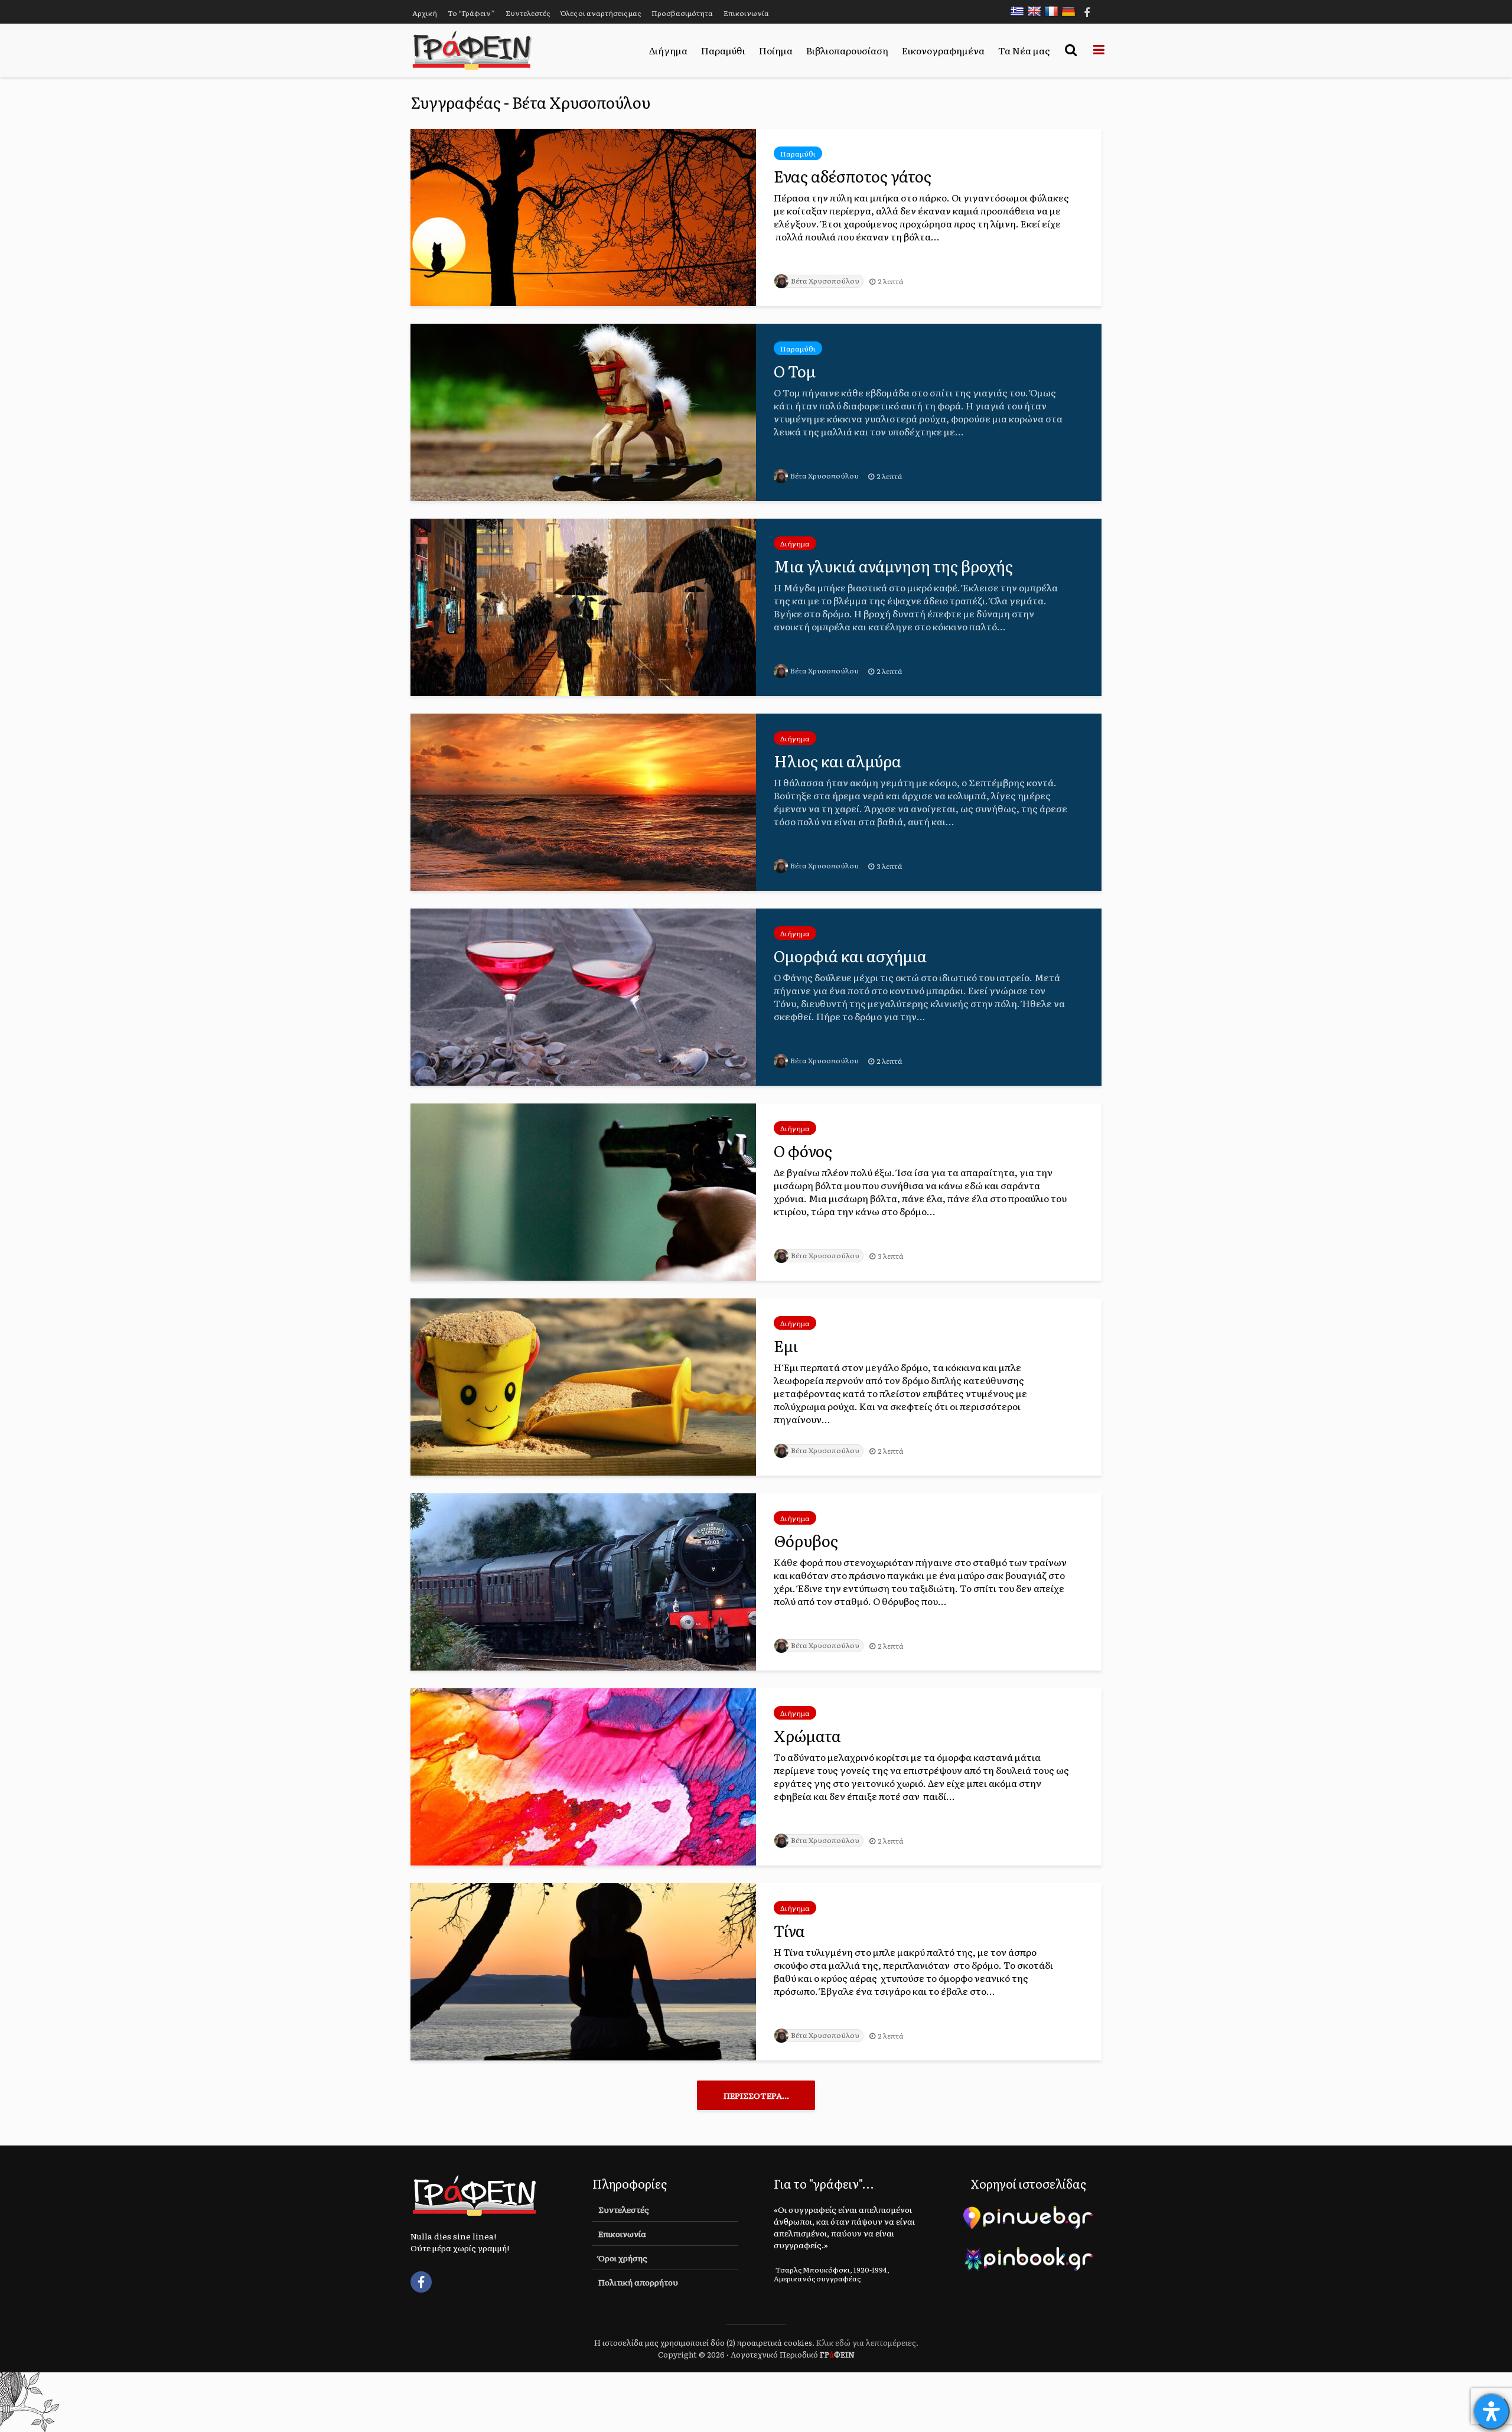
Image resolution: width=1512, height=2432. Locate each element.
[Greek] (1020, 11)
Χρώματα (807, 1736)
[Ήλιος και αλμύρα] (583, 800)
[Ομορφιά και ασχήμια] (583, 995)
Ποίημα (776, 50)
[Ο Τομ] (583, 411)
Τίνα (789, 1930)
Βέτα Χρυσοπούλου (825, 281)
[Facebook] (421, 2282)
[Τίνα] (583, 1970)
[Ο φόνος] (583, 1190)
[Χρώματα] (583, 1775)
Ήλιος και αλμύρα (838, 761)
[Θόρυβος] (583, 1580)
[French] (1054, 11)
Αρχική (425, 13)
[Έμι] (583, 1385)
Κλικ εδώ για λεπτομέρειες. (867, 2343)
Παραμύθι (723, 50)
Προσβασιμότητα (682, 13)
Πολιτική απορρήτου (638, 2282)
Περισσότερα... (756, 2095)
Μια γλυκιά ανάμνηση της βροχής (893, 566)
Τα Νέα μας (1024, 50)
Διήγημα (668, 50)
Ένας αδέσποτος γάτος (853, 176)
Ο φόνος (803, 1151)
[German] (1071, 11)
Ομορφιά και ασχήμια (850, 956)
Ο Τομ (795, 371)
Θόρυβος (806, 1541)
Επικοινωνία (746, 13)
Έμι (786, 1346)
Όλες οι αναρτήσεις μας (601, 13)
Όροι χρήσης (623, 2258)
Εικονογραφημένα (943, 50)
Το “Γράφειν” (471, 13)
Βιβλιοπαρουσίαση (847, 50)
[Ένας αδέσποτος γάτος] (583, 216)
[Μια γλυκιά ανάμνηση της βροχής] (583, 605)
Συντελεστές (528, 13)
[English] (1037, 11)
